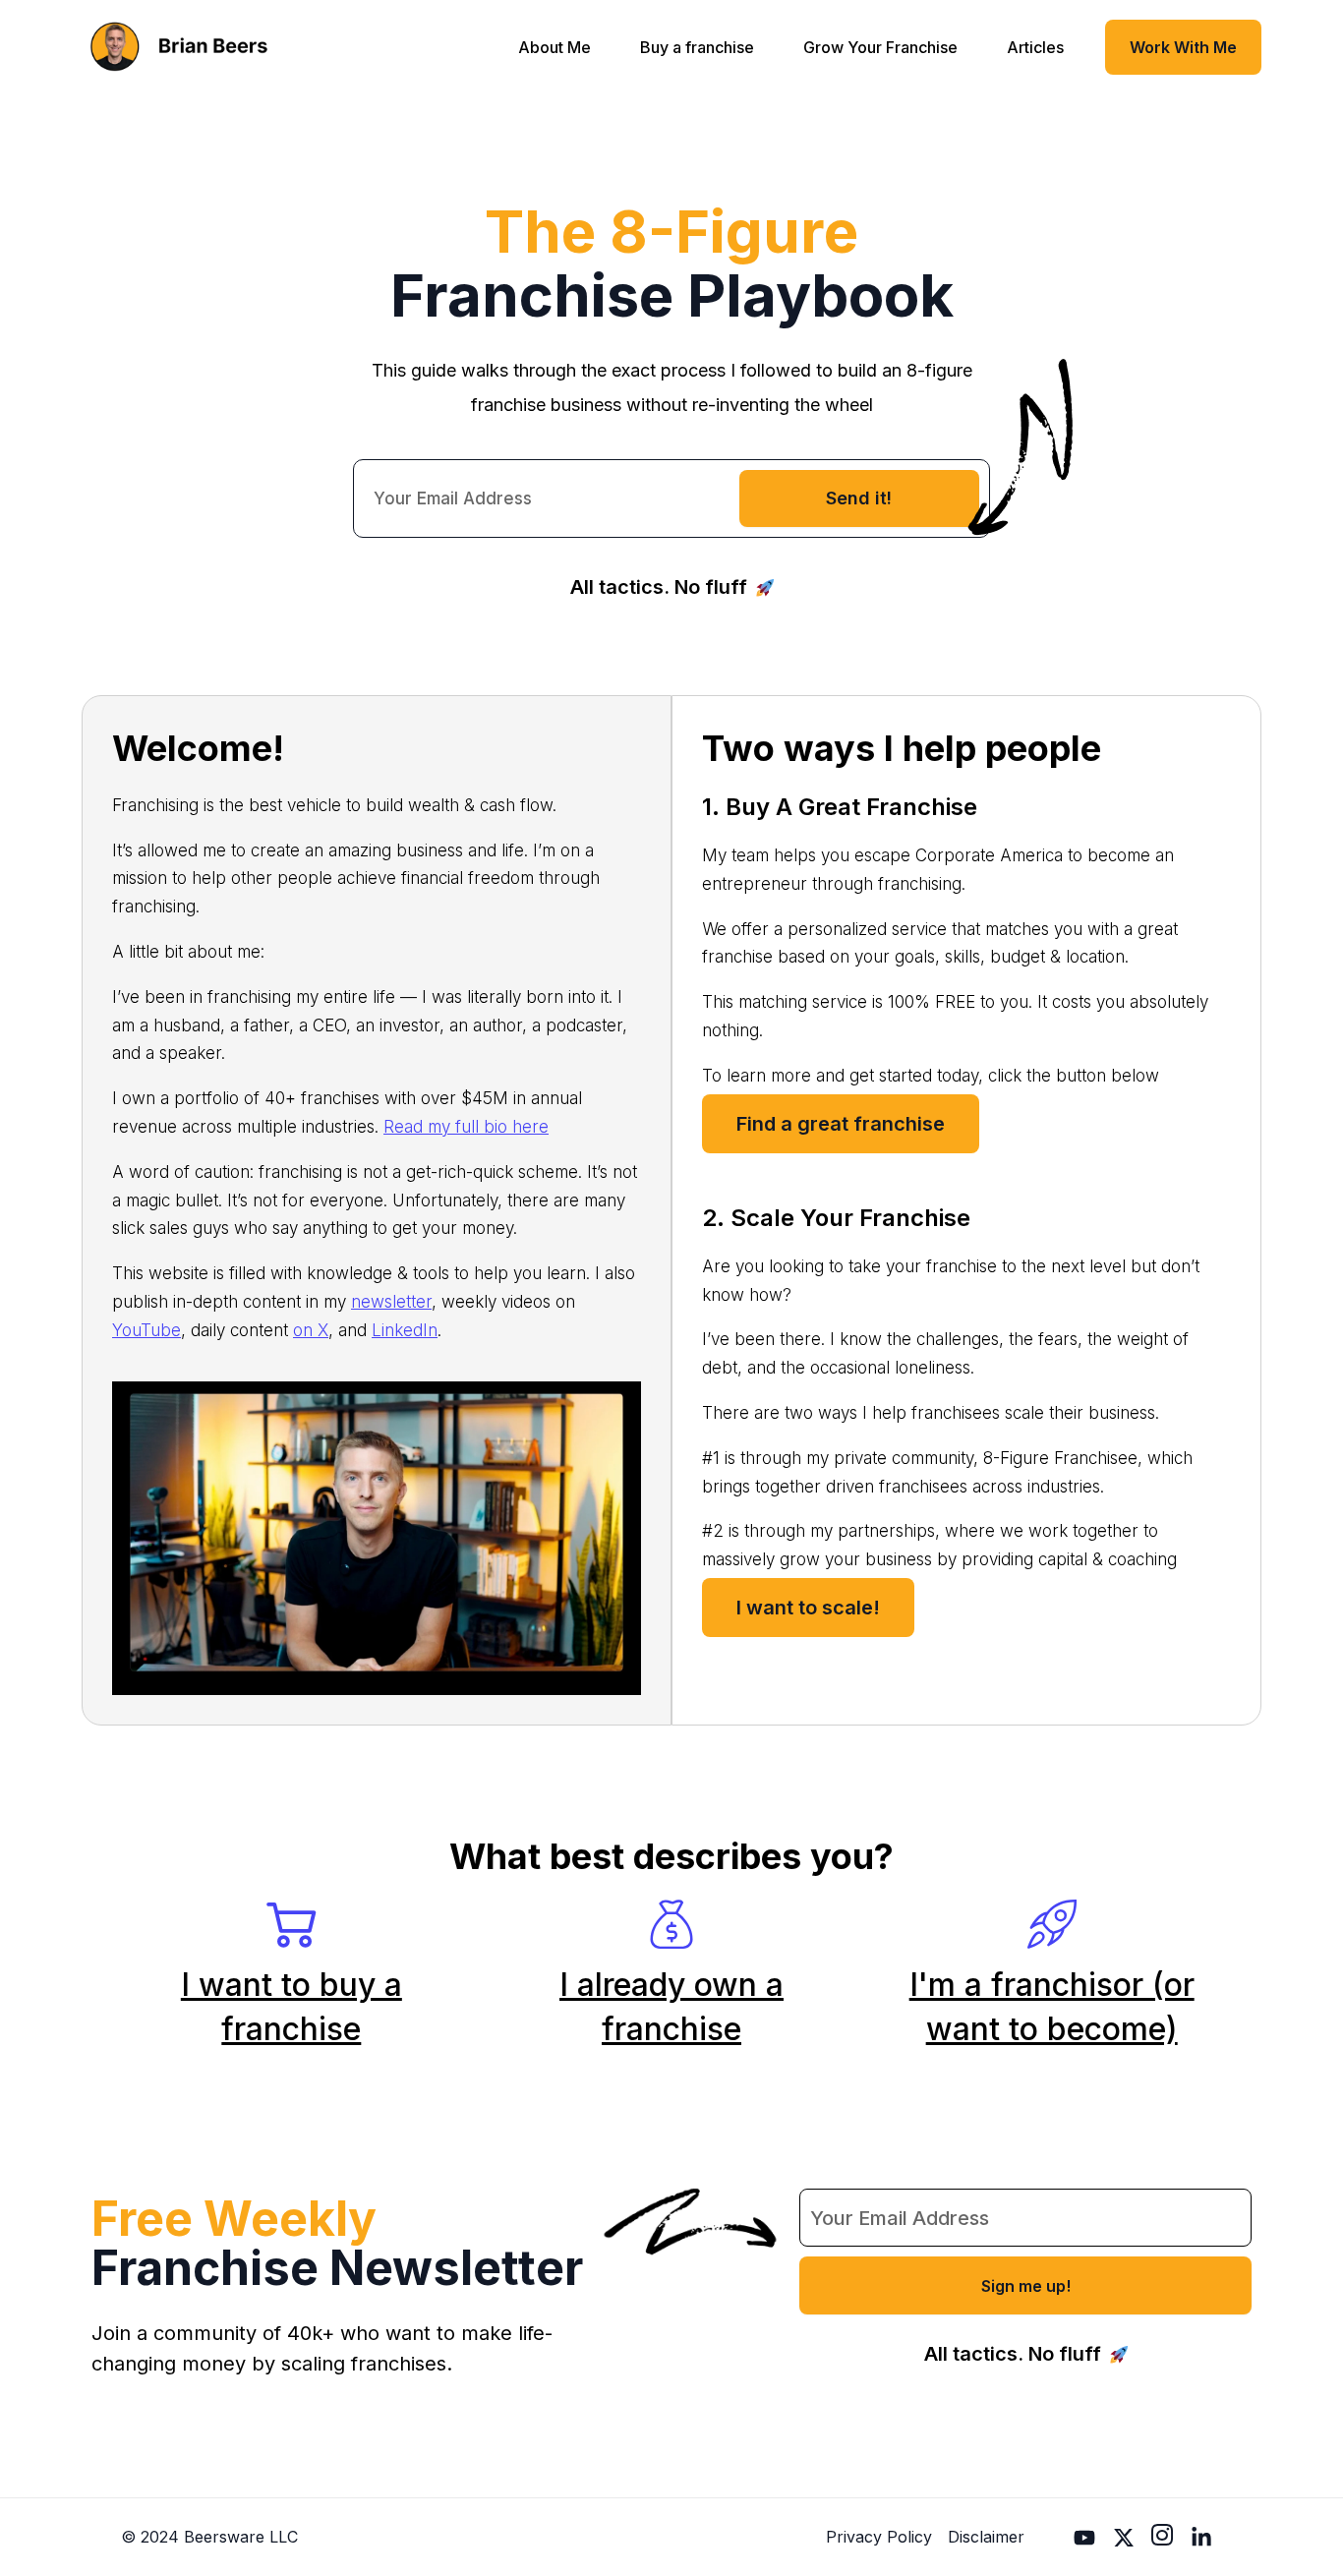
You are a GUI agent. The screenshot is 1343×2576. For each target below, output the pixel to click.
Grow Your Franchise (880, 47)
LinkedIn (405, 1330)
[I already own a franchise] (671, 1924)
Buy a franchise (697, 47)
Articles (1035, 47)
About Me (555, 47)
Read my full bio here (466, 1127)
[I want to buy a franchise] (291, 1924)
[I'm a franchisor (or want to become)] (1052, 1924)
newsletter (391, 1302)
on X (311, 1330)
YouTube (146, 1330)
